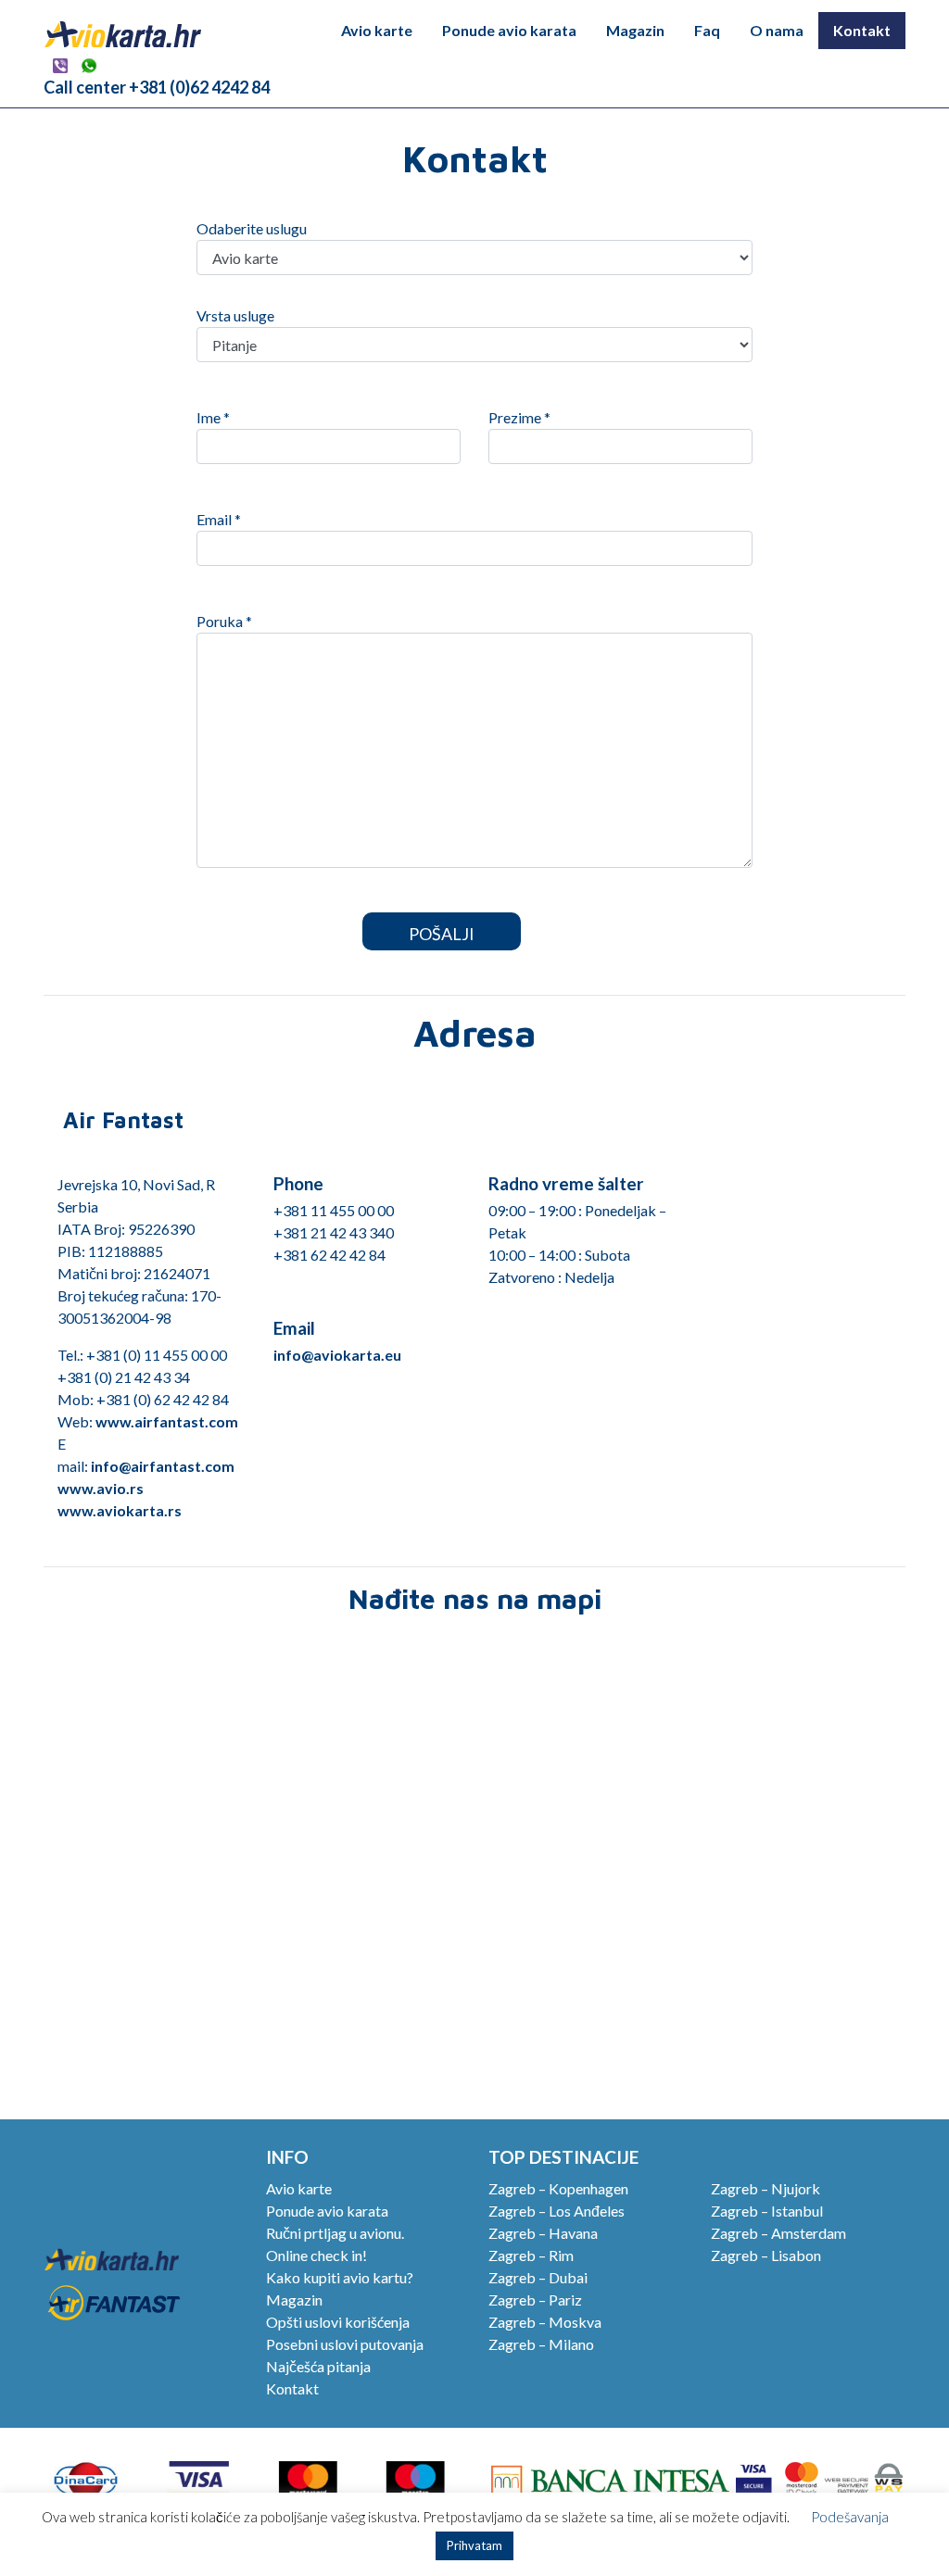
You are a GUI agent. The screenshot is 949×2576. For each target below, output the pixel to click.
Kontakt (862, 30)
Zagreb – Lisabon (766, 2255)
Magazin (635, 30)
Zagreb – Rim (531, 2255)
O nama (777, 30)
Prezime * (519, 417)
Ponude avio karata (509, 30)
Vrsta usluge (235, 315)
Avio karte (377, 30)
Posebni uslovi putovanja (345, 2344)
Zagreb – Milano (541, 2344)
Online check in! (316, 2255)
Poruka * (224, 621)
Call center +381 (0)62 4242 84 (157, 87)
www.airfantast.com (167, 1421)
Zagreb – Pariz (535, 2300)
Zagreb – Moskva (545, 2322)
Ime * (213, 417)
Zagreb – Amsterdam (778, 2233)
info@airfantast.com (163, 1466)
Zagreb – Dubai (538, 2277)
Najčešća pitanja (318, 2366)
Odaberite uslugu (252, 228)
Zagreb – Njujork (766, 2188)
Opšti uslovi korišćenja (338, 2322)
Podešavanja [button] (850, 2517)
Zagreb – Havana (543, 2233)
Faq (707, 30)
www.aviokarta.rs (120, 1510)
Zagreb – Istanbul (767, 2211)
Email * (219, 519)
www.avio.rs (101, 1488)
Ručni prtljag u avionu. (335, 2233)
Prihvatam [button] (474, 2545)
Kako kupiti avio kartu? (340, 2277)
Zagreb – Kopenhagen (558, 2188)
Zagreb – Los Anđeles (557, 2211)
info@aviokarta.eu (337, 1355)
